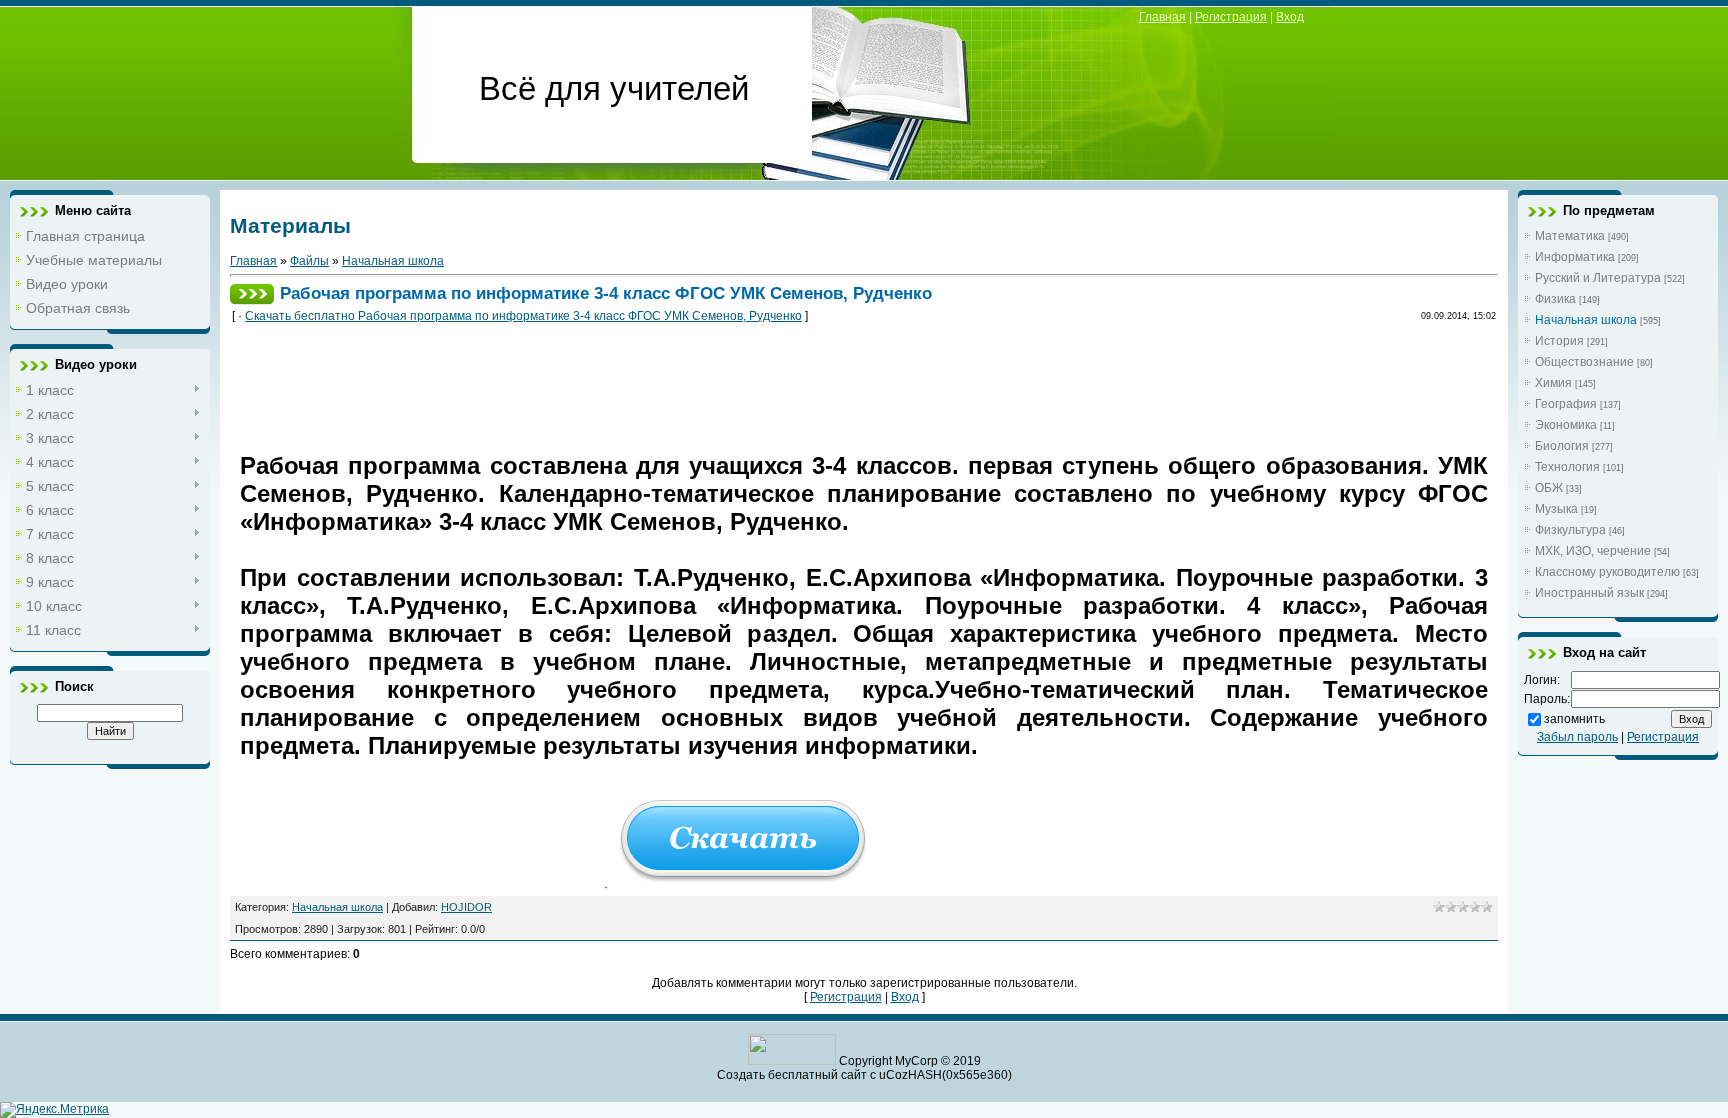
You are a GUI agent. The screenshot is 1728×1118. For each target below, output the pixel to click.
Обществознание (1584, 362)
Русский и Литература (1598, 278)
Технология (1567, 467)
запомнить (1574, 719)
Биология (1562, 446)
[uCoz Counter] (792, 1061)
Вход (1290, 17)
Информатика (1575, 257)
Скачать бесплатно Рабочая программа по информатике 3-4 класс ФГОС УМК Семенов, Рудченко (523, 316)
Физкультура (1570, 530)
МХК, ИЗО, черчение (1593, 551)
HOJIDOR (466, 907)
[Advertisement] (604, 384)
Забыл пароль (1577, 737)
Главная (1162, 17)
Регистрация (1231, 17)
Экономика (1566, 425)
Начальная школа (393, 261)
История (1559, 341)
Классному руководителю (1607, 572)
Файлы (309, 261)
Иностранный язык (1589, 593)
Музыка (1556, 509)
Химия (1553, 383)
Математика (1570, 236)
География (1566, 404)
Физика (1555, 299)
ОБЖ (1549, 488)
